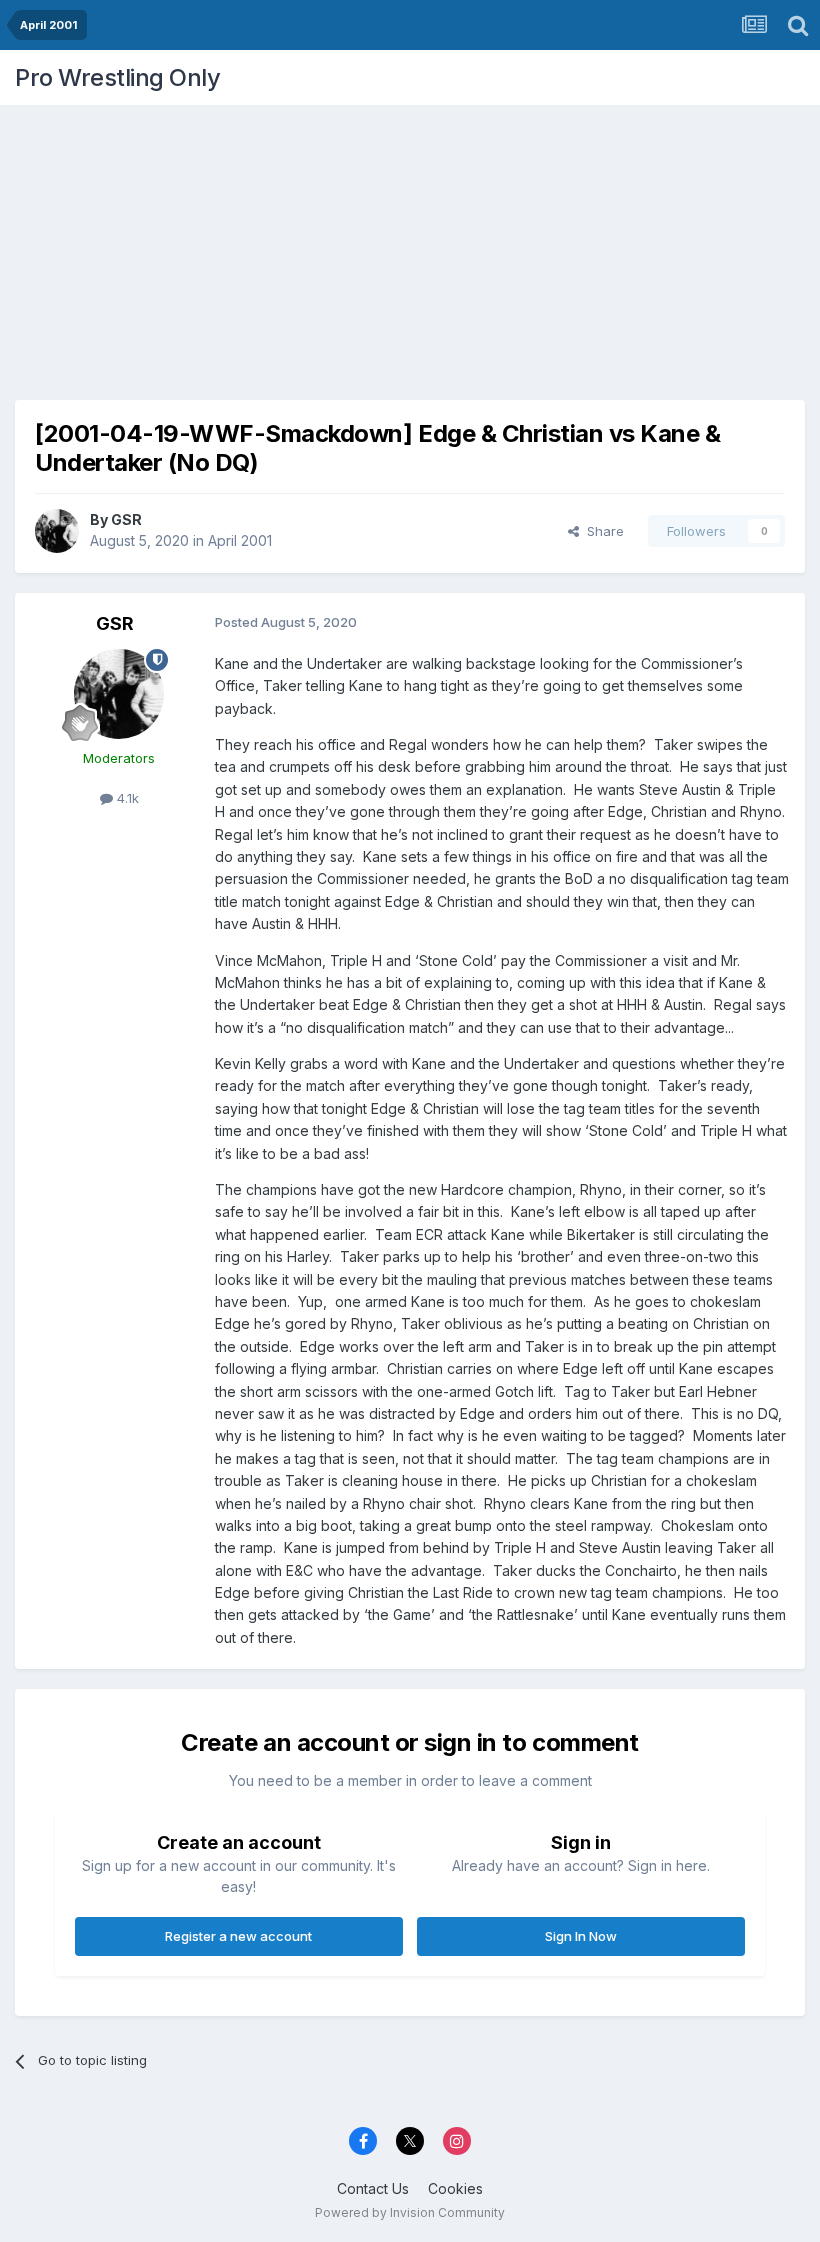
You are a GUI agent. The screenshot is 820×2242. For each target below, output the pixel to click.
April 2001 (240, 540)
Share (601, 531)
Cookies (455, 2188)
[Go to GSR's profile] (57, 531)
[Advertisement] (410, 245)
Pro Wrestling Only (117, 77)
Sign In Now (581, 1936)
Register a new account (238, 1936)
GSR (126, 519)
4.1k (126, 798)
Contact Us (373, 2188)
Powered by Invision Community (410, 2212)
